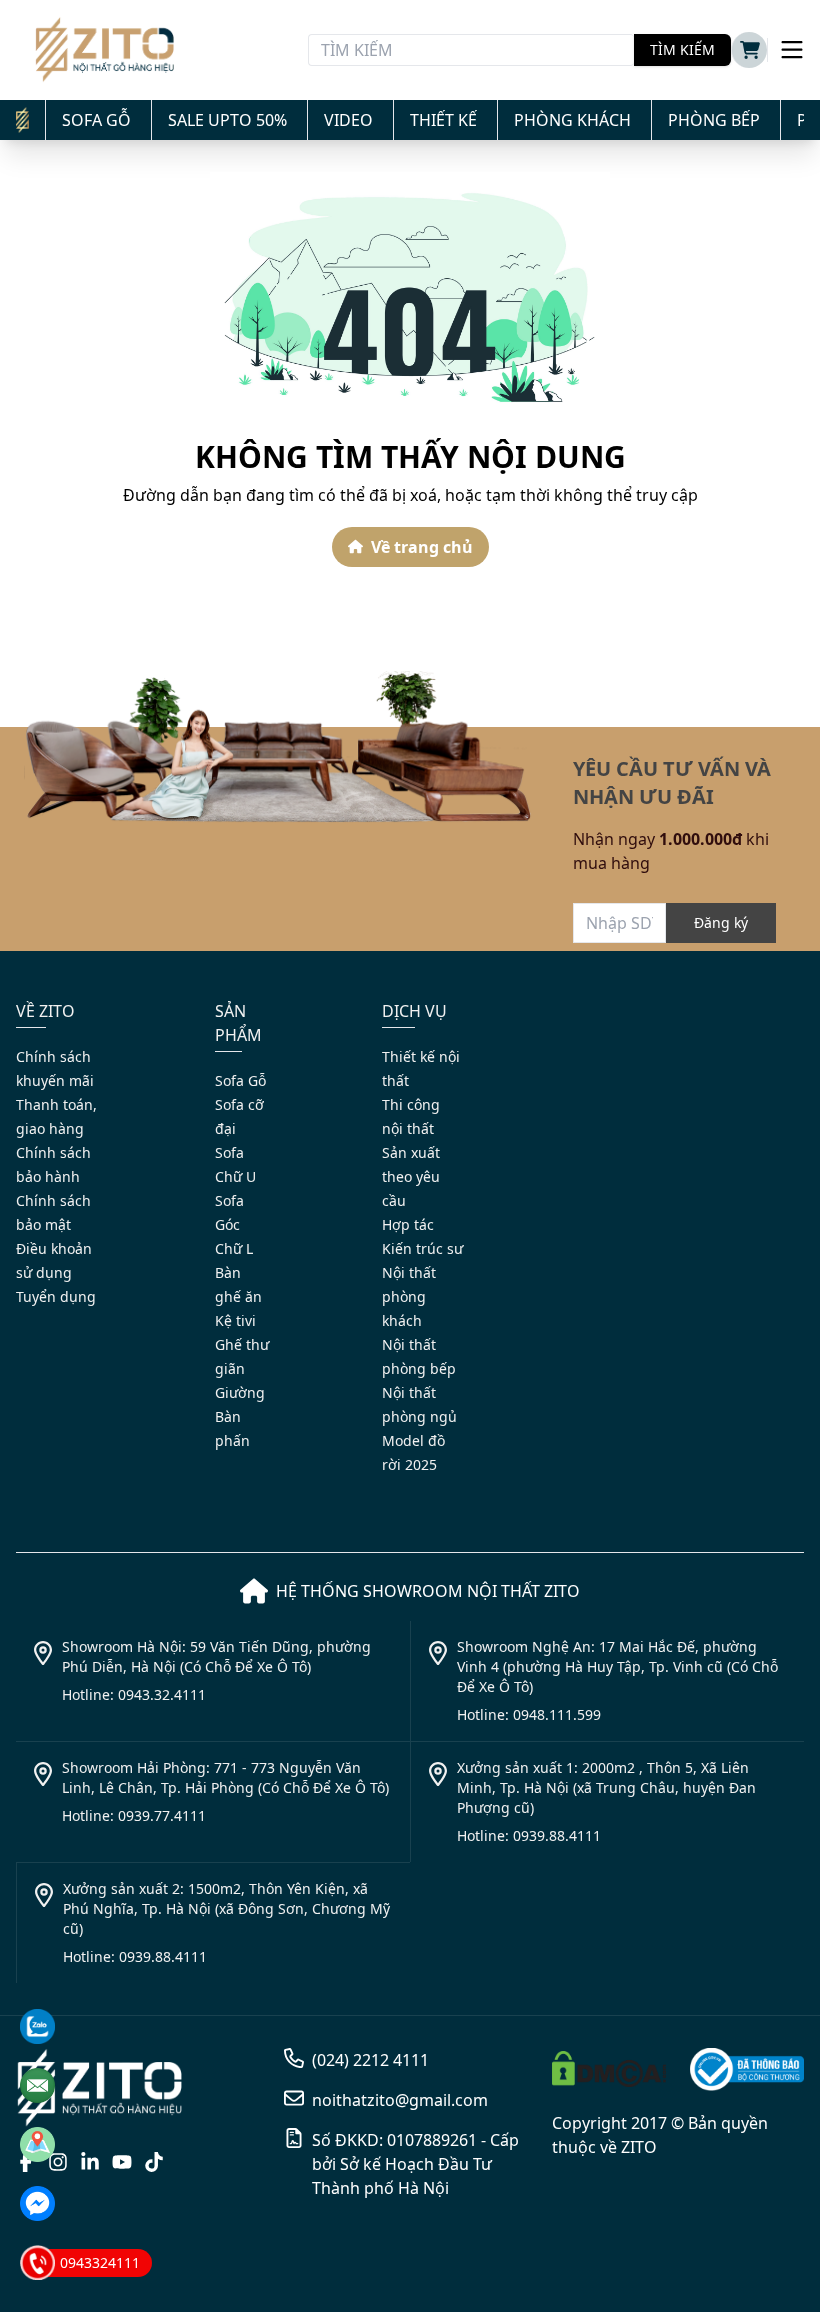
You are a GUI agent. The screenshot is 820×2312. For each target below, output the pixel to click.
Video (348, 120)
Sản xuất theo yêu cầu (411, 1176)
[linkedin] (90, 2162)
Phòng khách (572, 120)
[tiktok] (154, 2162)
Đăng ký (721, 922)
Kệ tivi (235, 1320)
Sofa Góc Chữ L (234, 1224)
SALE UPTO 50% (227, 120)
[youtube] (122, 2162)
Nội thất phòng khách (409, 1296)
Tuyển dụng (56, 1296)
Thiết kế (443, 120)
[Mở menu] (785, 50)
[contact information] (37, 2026)
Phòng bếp (714, 120)
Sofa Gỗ (96, 120)
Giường (240, 1392)
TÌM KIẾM (682, 49)
